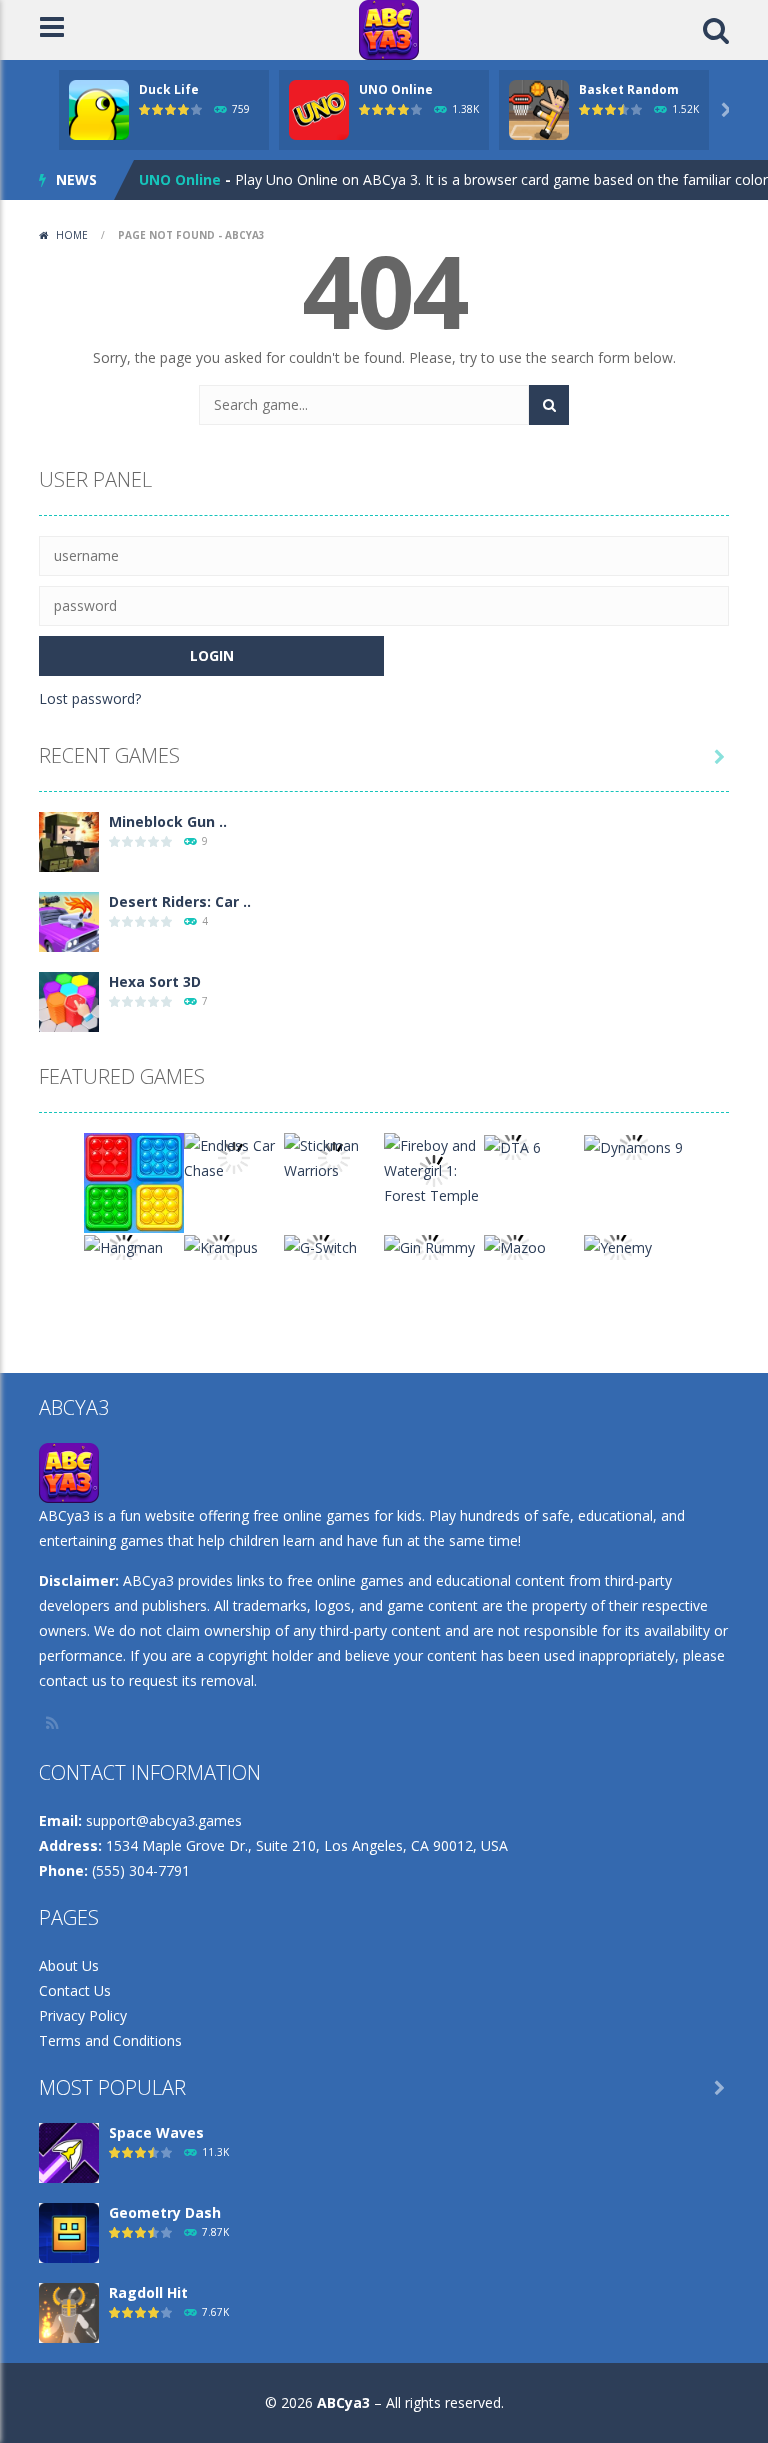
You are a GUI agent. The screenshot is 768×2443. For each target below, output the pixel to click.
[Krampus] (221, 1245)
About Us (69, 1965)
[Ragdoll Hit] (69, 2311)
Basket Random (629, 89)
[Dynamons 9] (633, 1145)
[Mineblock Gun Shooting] (69, 840)
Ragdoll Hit (148, 2292)
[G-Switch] (320, 1245)
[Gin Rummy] (429, 1245)
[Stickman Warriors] (334, 1156)
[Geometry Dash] (69, 2231)
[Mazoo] (515, 1245)
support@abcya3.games (164, 1820)
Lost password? (90, 698)
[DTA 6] (512, 1145)
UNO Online (396, 89)
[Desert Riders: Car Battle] (69, 920)
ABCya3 (343, 2402)
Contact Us (75, 1990)
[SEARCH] (549, 405)
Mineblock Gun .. (168, 821)
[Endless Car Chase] (234, 1156)
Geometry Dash (165, 2212)
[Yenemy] (618, 1245)
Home (72, 235)
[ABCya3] (389, 28)
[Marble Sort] (134, 1181)
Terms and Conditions (110, 2040)
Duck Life (169, 89)
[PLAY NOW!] (99, 108)
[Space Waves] (69, 2151)
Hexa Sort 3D (155, 981)
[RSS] (54, 1723)
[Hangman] (123, 1245)
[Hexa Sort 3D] (69, 1000)
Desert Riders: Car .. (180, 901)
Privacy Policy (83, 2015)
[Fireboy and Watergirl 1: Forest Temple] (434, 1168)
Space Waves (156, 2132)
